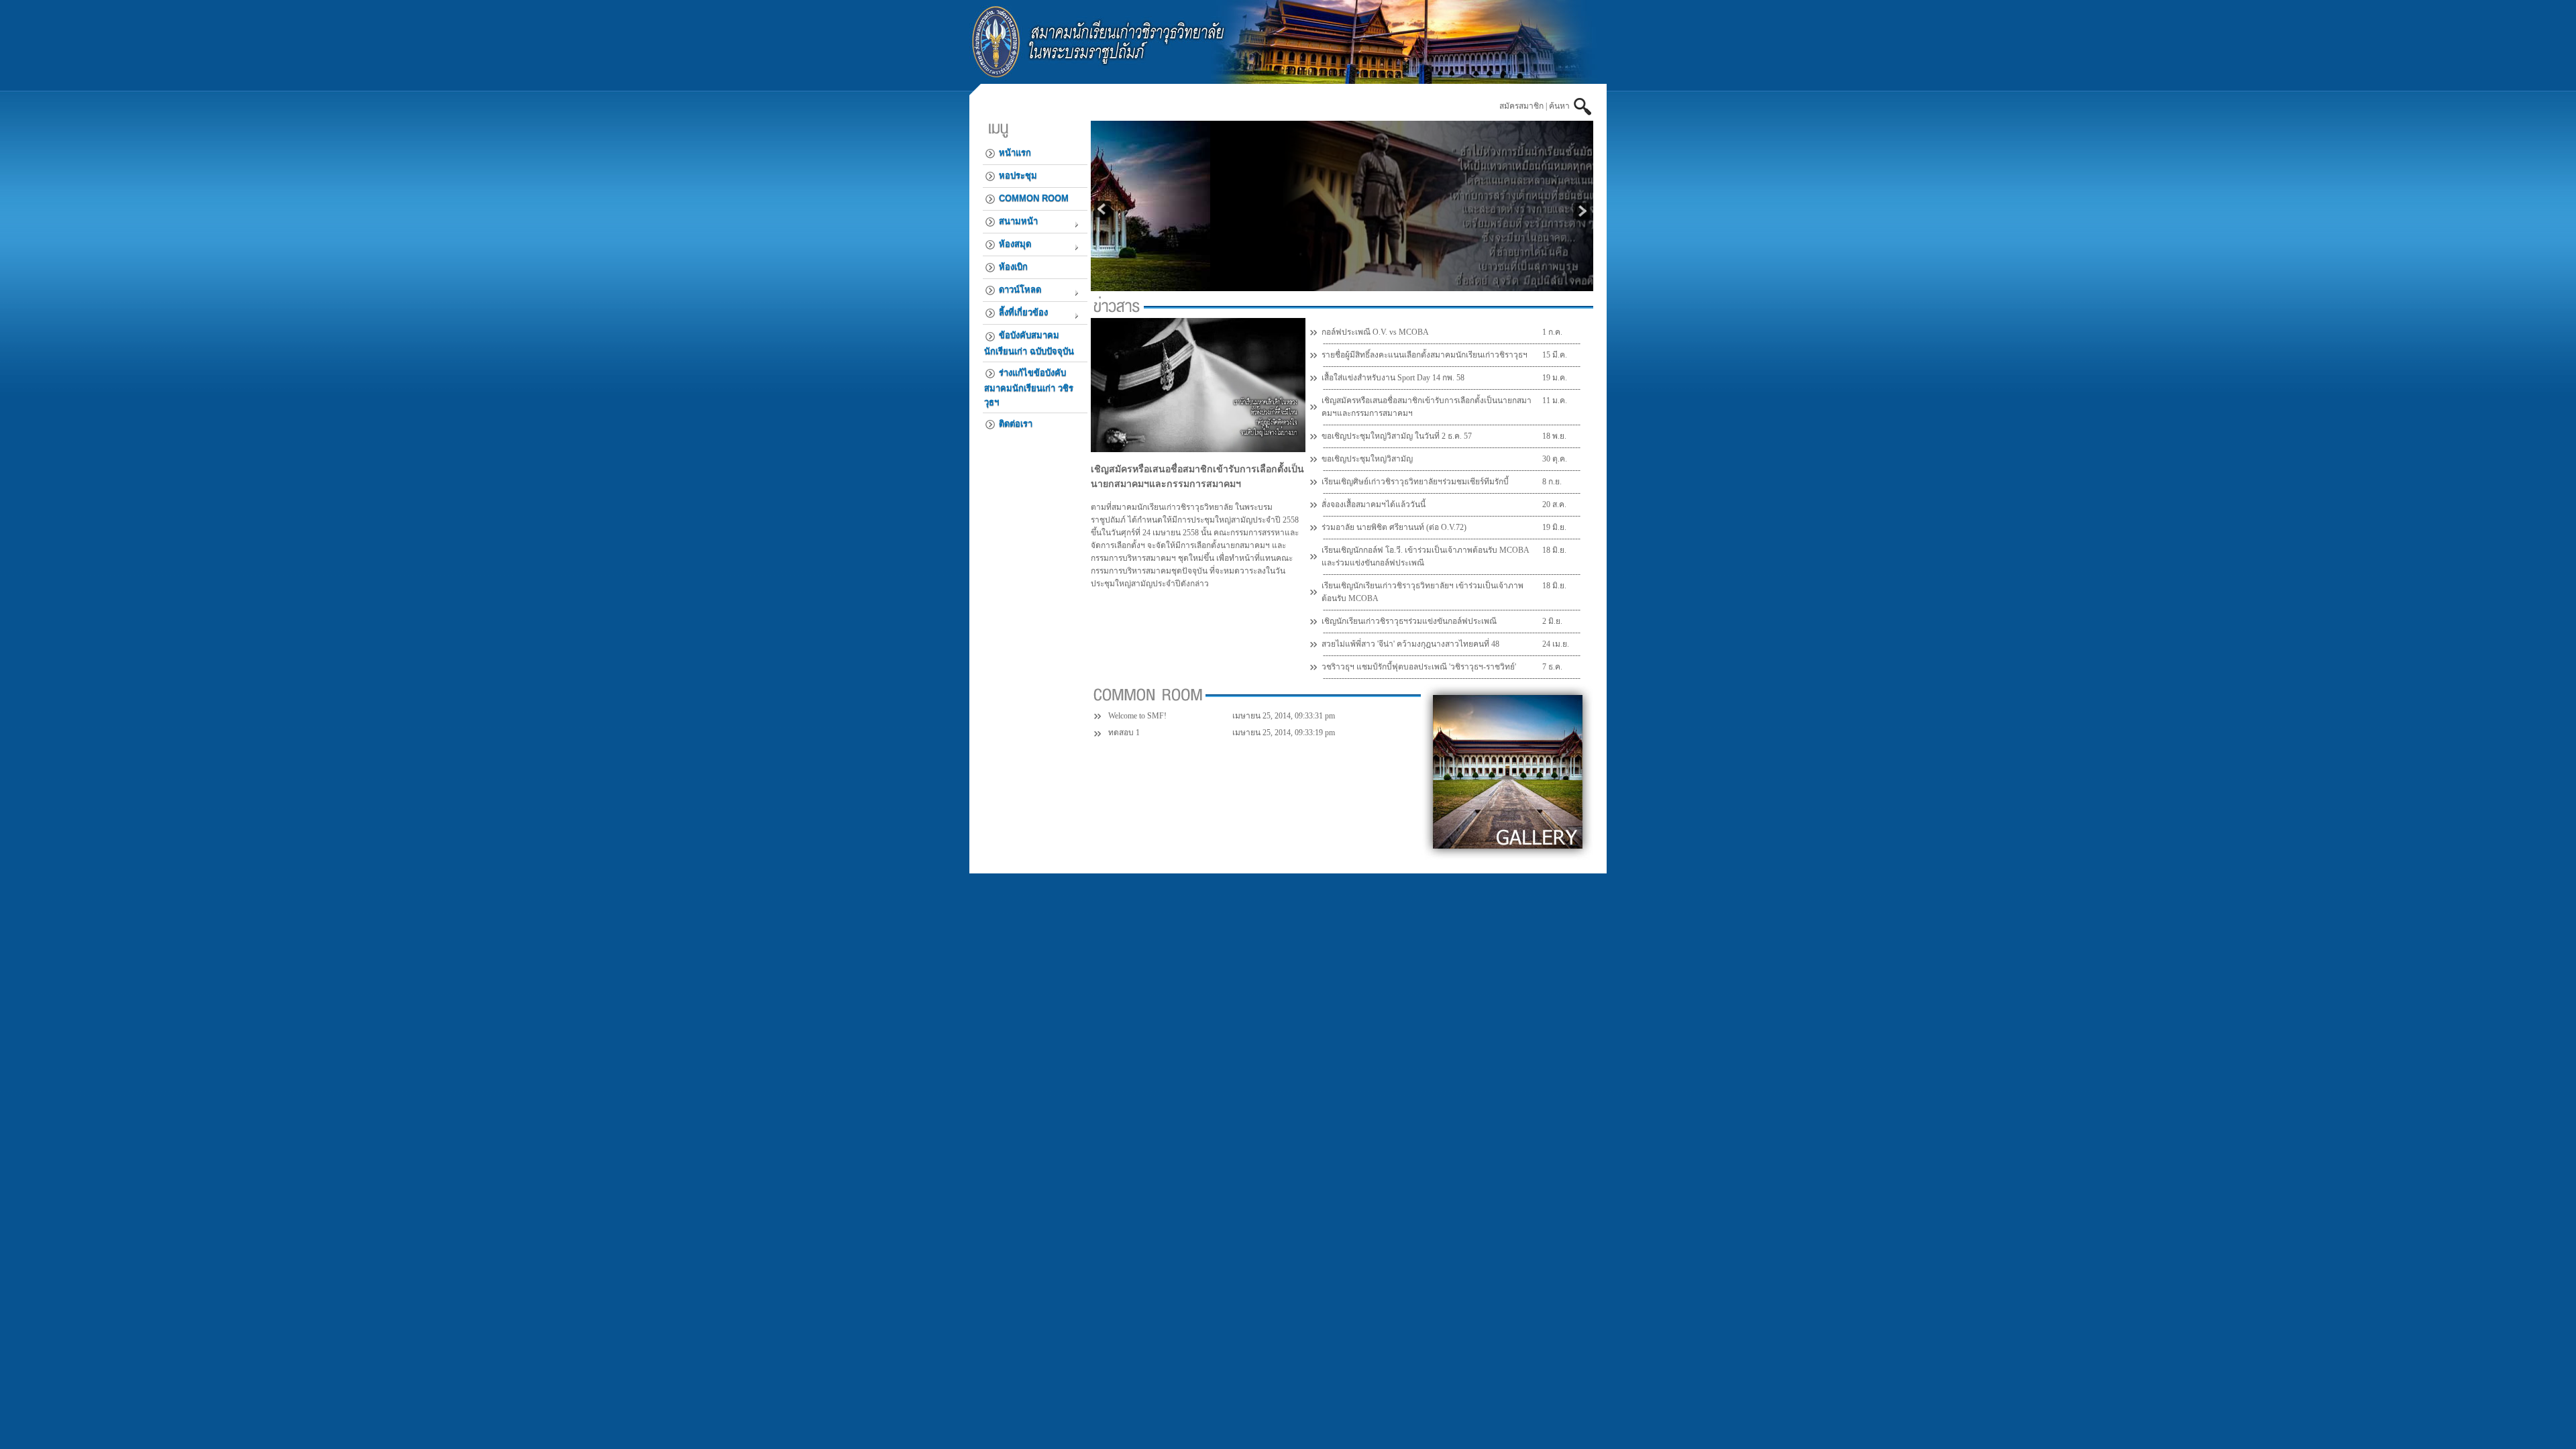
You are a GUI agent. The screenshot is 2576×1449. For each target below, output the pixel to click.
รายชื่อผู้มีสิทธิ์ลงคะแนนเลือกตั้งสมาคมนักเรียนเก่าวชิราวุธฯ (1425, 355)
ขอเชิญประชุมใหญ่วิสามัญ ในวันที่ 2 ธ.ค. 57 (1397, 436)
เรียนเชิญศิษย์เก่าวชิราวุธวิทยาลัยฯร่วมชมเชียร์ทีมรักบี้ (1415, 482)
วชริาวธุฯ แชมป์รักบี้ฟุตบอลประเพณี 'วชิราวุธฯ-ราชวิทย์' (1419, 667)
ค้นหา (1561, 106)
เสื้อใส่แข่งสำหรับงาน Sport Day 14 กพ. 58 (1393, 378)
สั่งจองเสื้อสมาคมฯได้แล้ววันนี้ (1374, 504)
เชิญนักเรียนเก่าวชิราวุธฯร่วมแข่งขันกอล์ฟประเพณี (1409, 621)
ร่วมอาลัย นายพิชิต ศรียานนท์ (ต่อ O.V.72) (1394, 527)
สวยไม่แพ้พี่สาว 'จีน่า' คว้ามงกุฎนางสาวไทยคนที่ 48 (1410, 644)
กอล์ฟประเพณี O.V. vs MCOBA (1375, 332)
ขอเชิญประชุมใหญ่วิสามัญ (1367, 459)
